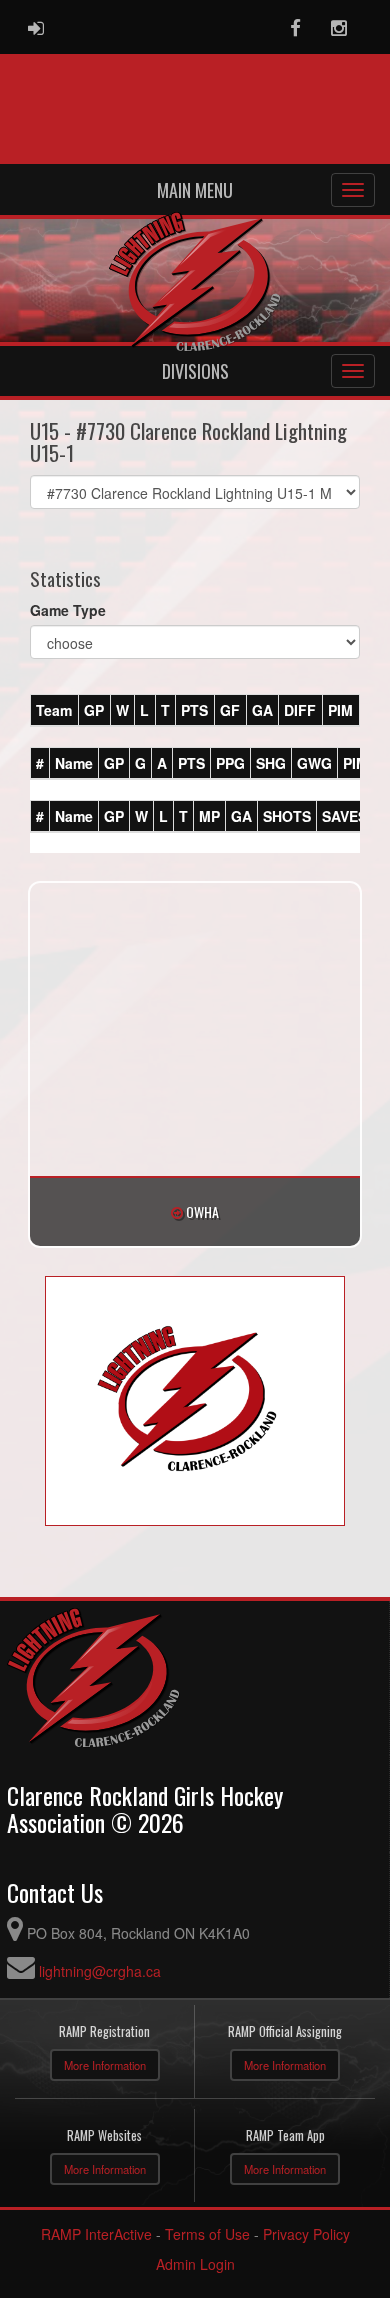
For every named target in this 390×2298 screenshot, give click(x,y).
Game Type (68, 610)
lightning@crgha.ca (100, 1971)
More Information (105, 2065)
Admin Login (195, 2264)
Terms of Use (207, 2234)
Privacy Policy (306, 2234)
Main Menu (195, 190)
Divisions (195, 371)
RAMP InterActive (96, 2234)
